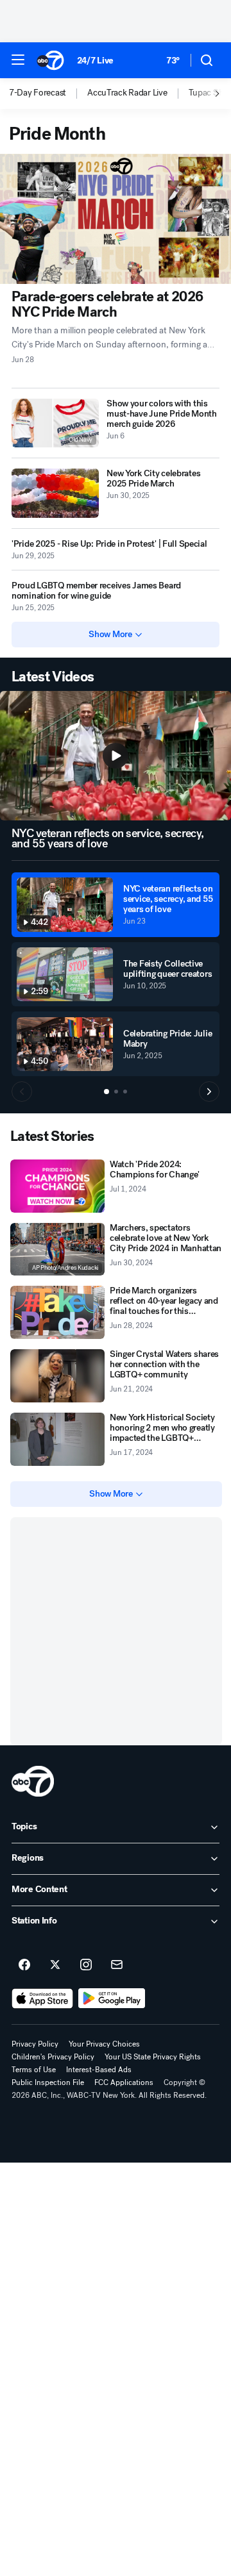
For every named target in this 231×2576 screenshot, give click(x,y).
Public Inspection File (48, 2082)
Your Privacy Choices (104, 2044)
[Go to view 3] (125, 1092)
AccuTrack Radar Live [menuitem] (127, 93)
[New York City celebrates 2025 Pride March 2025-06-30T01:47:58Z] (55, 493)
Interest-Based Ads (99, 2070)
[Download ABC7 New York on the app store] (42, 1998)
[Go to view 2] (116, 1092)
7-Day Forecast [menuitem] (38, 93)
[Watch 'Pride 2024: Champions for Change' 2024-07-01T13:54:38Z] (57, 1186)
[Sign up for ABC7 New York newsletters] (117, 1965)
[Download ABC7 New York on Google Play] (112, 1998)
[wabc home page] (33, 1781)
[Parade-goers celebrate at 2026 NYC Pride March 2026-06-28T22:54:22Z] (116, 219)
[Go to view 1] (107, 1092)
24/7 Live (95, 61)
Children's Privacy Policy (53, 2057)
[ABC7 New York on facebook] (24, 1965)
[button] (18, 60)
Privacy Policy (35, 2044)
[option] (48, 94)
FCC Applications (124, 2082)
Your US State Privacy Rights (153, 2057)
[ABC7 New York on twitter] (55, 1965)
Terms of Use (34, 2070)
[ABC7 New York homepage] (50, 60)
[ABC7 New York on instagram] (86, 1965)
